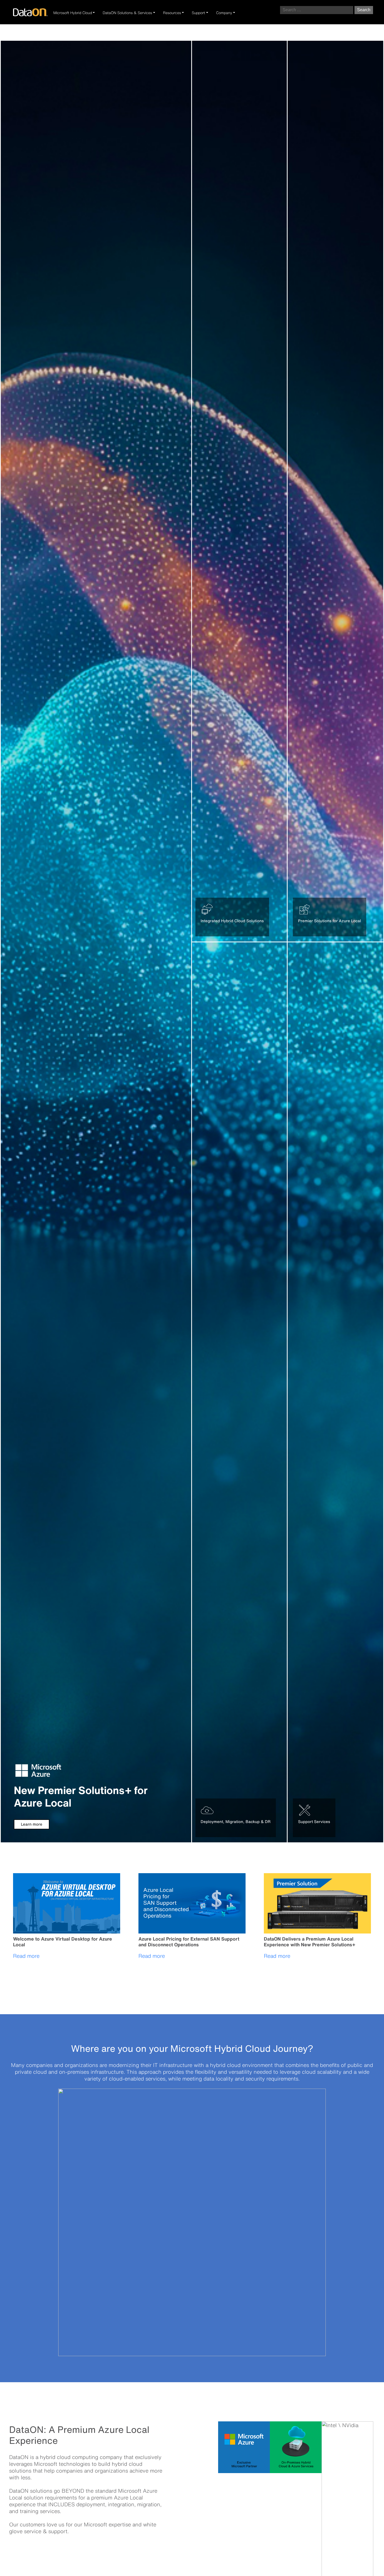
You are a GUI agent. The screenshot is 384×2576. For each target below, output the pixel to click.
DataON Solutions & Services (127, 13)
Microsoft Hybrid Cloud (73, 13)
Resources (172, 13)
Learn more (32, 1824)
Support (198, 13)
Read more (26, 1956)
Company (224, 13)
